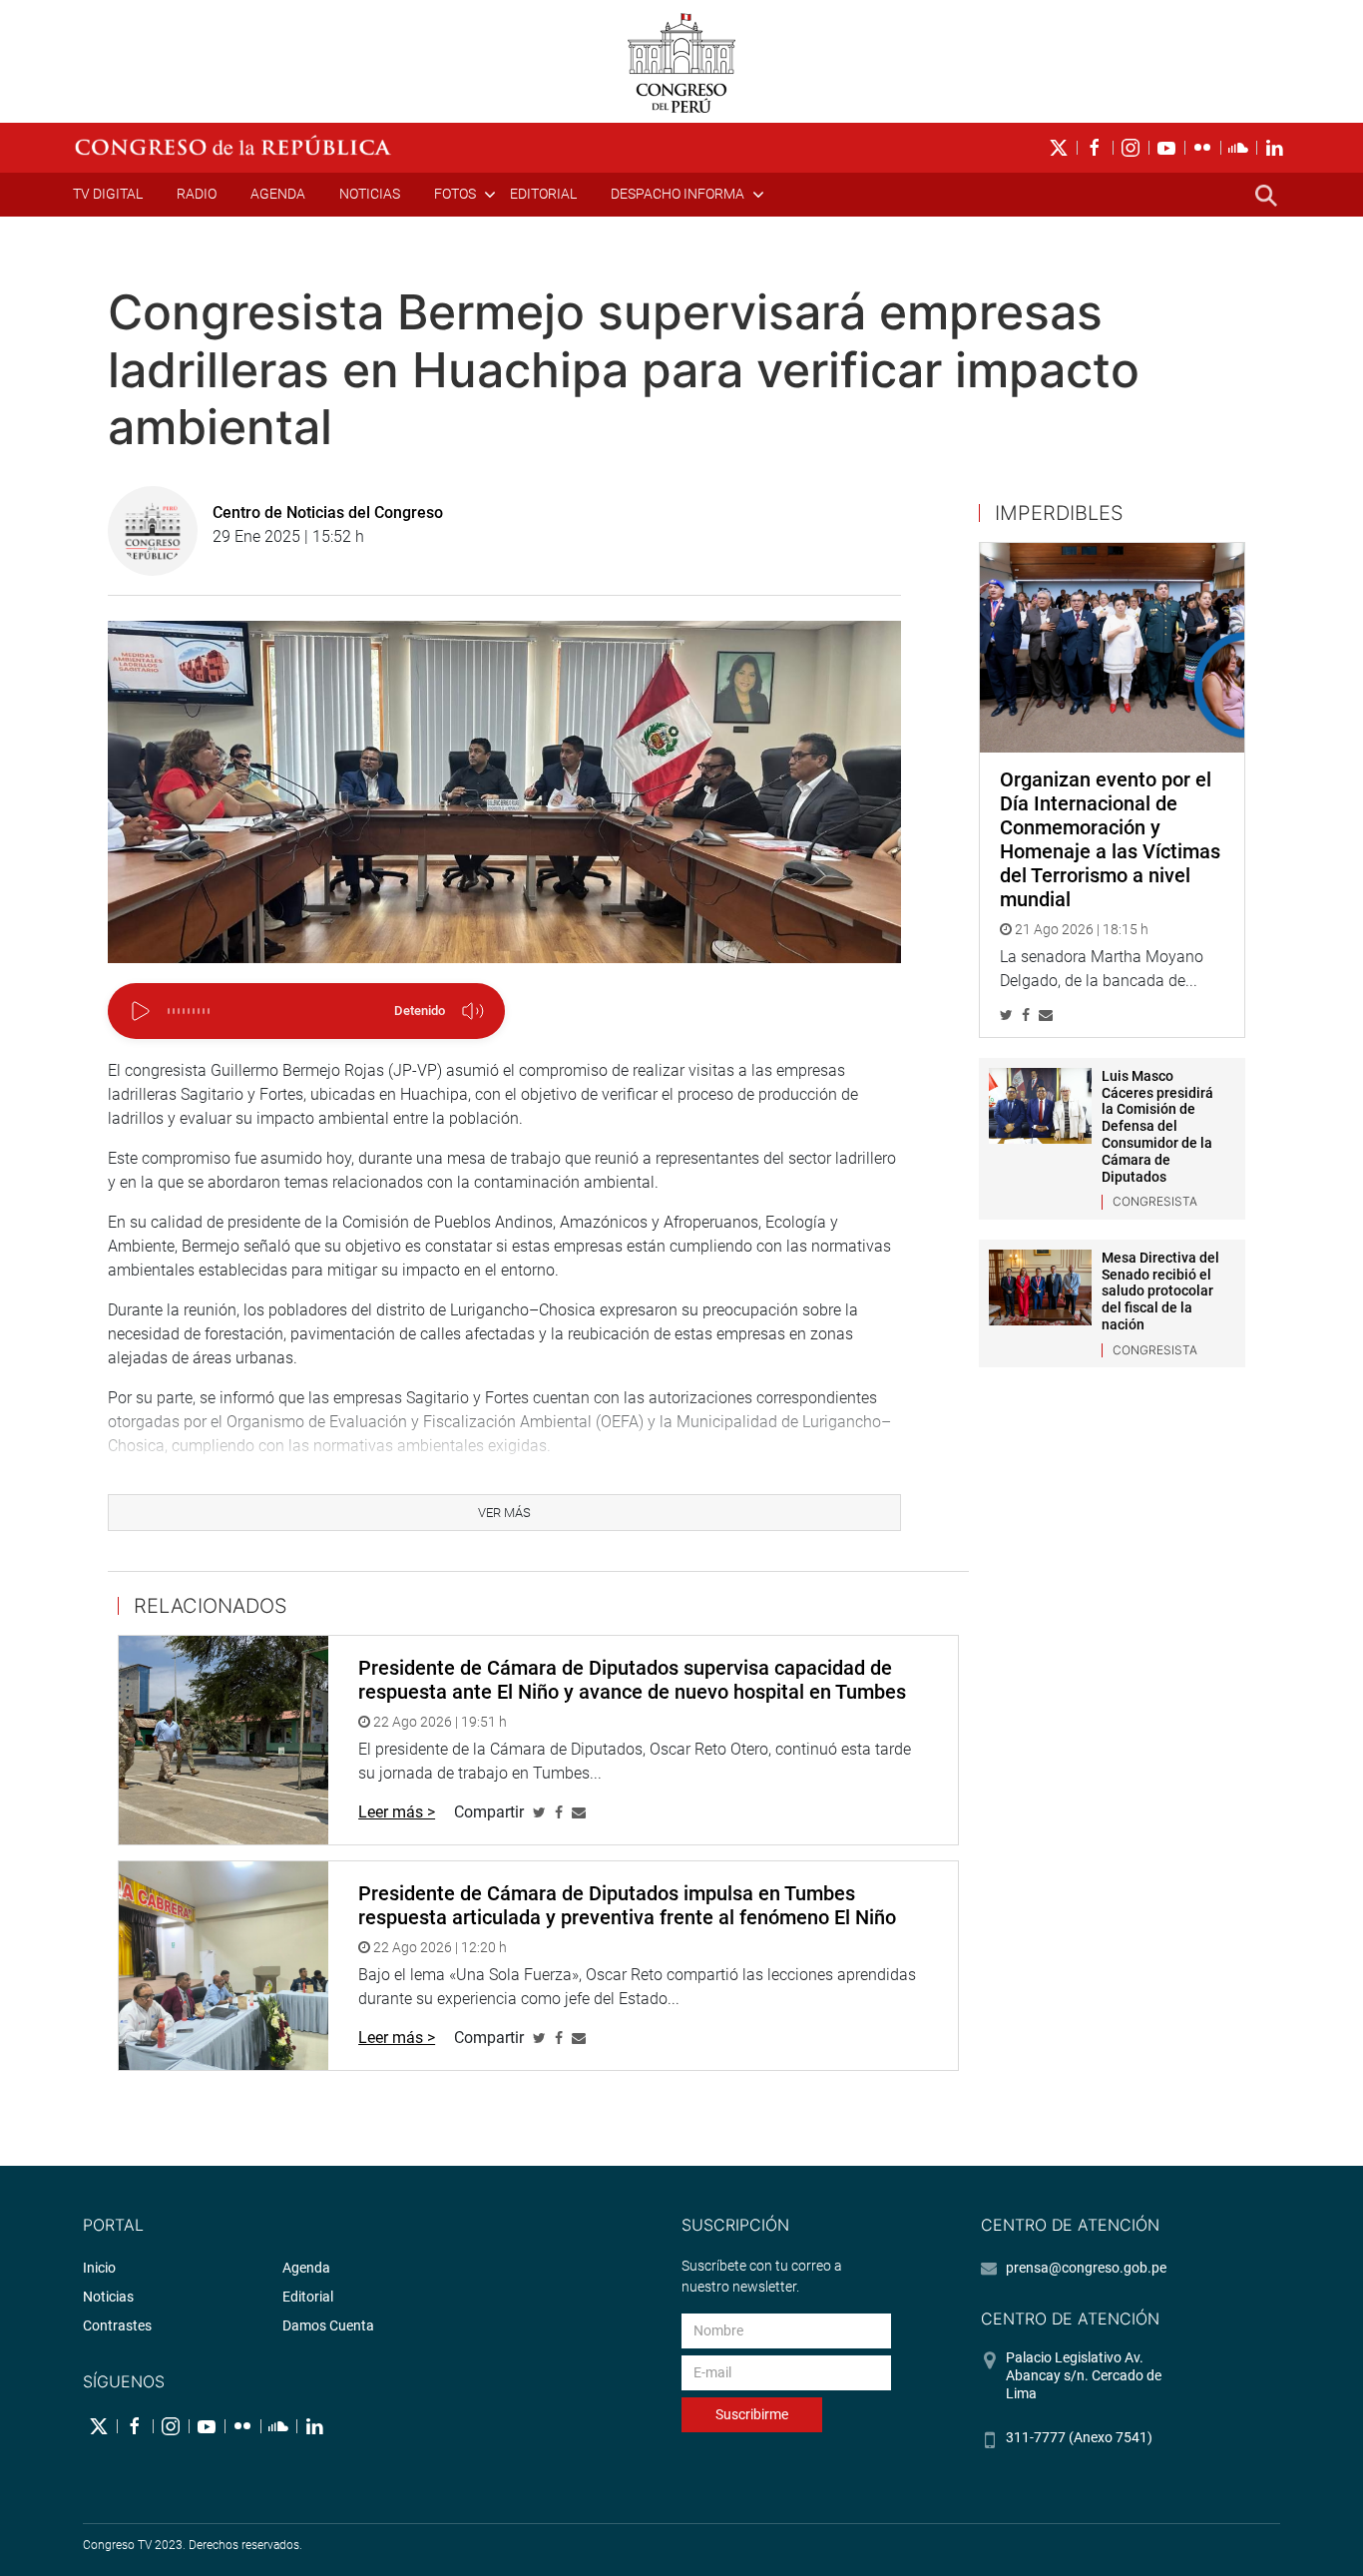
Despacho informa (678, 194)
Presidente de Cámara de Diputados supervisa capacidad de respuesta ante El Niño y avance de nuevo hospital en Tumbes (632, 1680)
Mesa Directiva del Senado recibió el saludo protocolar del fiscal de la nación (1160, 1291)
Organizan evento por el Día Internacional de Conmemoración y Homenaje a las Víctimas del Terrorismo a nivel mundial (1110, 839)
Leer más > (397, 1812)
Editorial (543, 194)
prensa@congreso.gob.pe (1086, 2268)
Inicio (99, 2268)
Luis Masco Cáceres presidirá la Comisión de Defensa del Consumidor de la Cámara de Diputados (1157, 1126)
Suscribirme (752, 2414)
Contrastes (117, 2325)
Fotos (455, 194)
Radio (197, 194)
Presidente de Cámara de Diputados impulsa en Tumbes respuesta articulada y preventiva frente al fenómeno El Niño (627, 1905)
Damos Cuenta (328, 2325)
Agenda (278, 194)
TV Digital (108, 194)
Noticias (370, 194)
